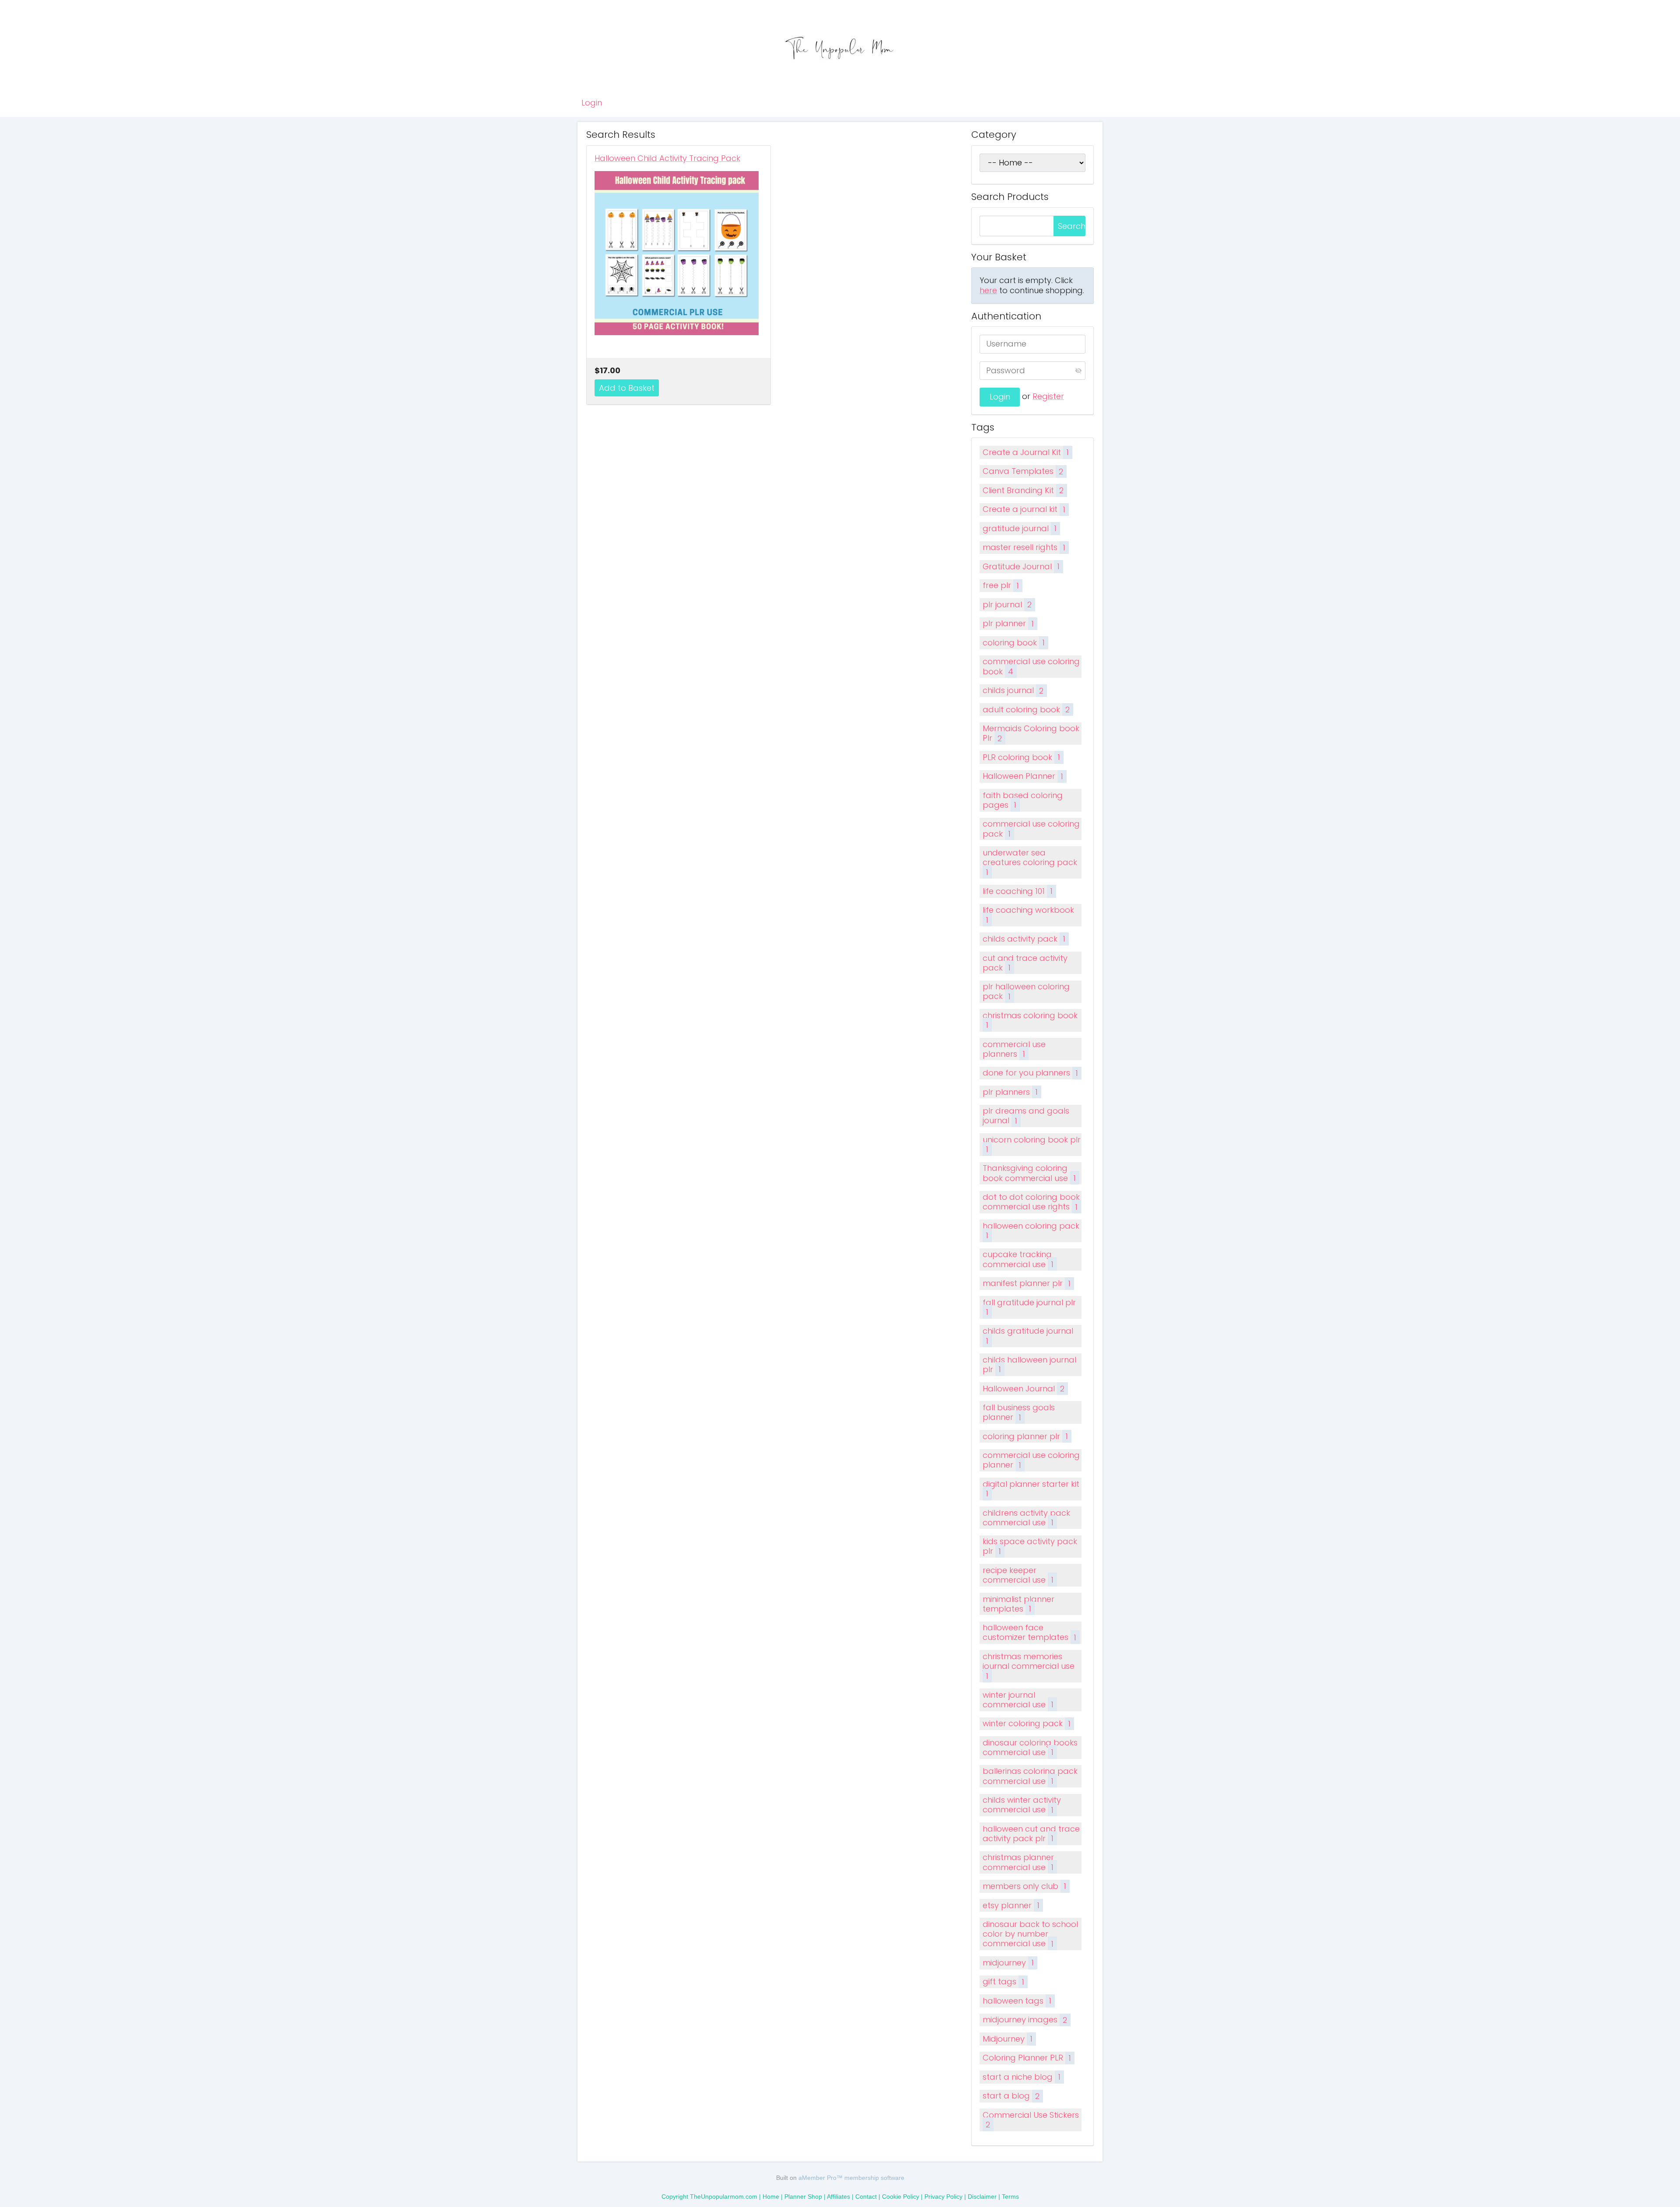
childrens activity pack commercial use (1026, 1518)
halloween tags (1017, 2001)
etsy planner (1011, 1905)
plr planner (1008, 623)
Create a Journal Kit (1026, 452)
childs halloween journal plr (1029, 1364)
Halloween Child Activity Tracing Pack (667, 158)
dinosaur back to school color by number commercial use (1030, 1934)
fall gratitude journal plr (1029, 1307)
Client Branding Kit (1023, 490)
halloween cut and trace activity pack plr (1031, 1834)
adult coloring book (1026, 709)
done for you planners (1030, 1073)
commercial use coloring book (1031, 666)
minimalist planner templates (1018, 1604)
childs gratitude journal (1028, 1336)
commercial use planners (1014, 1049)
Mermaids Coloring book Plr (1031, 733)
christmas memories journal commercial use (1029, 1666)
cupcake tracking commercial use (1018, 1259)
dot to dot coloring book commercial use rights (1031, 1202)
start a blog (1011, 2096)
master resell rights (1024, 547)
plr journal (1007, 604)
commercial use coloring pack (1031, 829)
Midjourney (1008, 2039)
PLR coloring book (1021, 757)
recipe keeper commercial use (1018, 1575)
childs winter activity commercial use (1022, 1805)
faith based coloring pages (1023, 800)
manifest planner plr (1027, 1283)
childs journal (1013, 690)
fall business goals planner (1019, 1412)
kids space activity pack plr (1030, 1546)
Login (592, 103)
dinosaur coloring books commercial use (1030, 1747)
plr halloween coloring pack (1026, 991)
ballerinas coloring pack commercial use (1030, 1776)
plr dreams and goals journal (1026, 1116)
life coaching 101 (1018, 891)
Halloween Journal (1024, 1389)
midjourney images (1025, 2020)
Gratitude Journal (1021, 566)
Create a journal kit (1024, 509)
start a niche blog (1022, 2077)
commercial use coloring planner (1031, 1460)
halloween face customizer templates (1029, 1632)
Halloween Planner (1023, 776)
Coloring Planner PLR (1027, 2058)
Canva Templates (1023, 471)
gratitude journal (1020, 528)
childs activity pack (1024, 939)
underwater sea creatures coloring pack (1030, 862)
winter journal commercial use (1018, 1700)
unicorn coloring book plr (1032, 1144)
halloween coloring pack (1031, 1231)
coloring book (1014, 643)
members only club (1024, 1886)
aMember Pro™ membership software (851, 2178)
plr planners (1010, 1092)
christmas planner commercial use (1018, 1862)
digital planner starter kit (1031, 1489)
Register (1048, 396)
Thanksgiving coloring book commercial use (1029, 1173)
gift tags (1003, 1981)
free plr (1001, 585)
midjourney (1008, 1963)
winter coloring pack (1027, 1723)
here (988, 290)
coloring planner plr (1025, 1436)
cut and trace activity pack (1025, 963)
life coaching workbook (1028, 915)
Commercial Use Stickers (1031, 2120)
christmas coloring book (1030, 1020)
